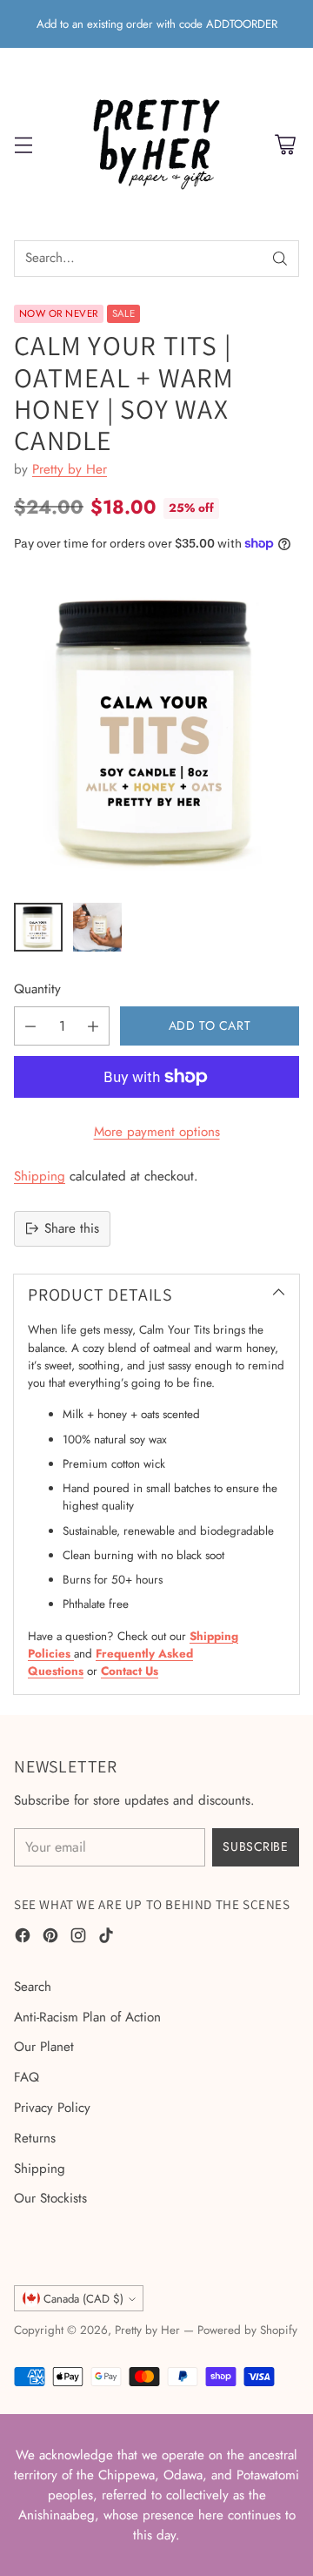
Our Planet (44, 2047)
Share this (72, 1228)
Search (33, 1987)
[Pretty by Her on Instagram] (78, 1938)
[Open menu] (23, 144)
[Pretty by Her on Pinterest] (50, 1938)
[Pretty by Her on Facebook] (23, 1938)
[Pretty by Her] (156, 144)
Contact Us (130, 1671)
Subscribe (255, 1846)
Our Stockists (50, 2198)
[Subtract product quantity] (30, 1026)
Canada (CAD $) (83, 2299)
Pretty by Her (70, 469)
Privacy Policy (52, 2108)
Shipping (40, 1176)
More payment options (157, 1132)
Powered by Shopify (247, 2330)
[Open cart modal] (285, 144)
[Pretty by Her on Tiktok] (106, 1938)
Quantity (37, 989)
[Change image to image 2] (97, 927)
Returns (35, 2138)
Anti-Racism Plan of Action (87, 2017)
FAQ (27, 2077)
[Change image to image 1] (38, 927)
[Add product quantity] (93, 1026)
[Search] (280, 259)
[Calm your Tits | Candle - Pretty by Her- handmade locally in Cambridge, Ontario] (156, 732)
